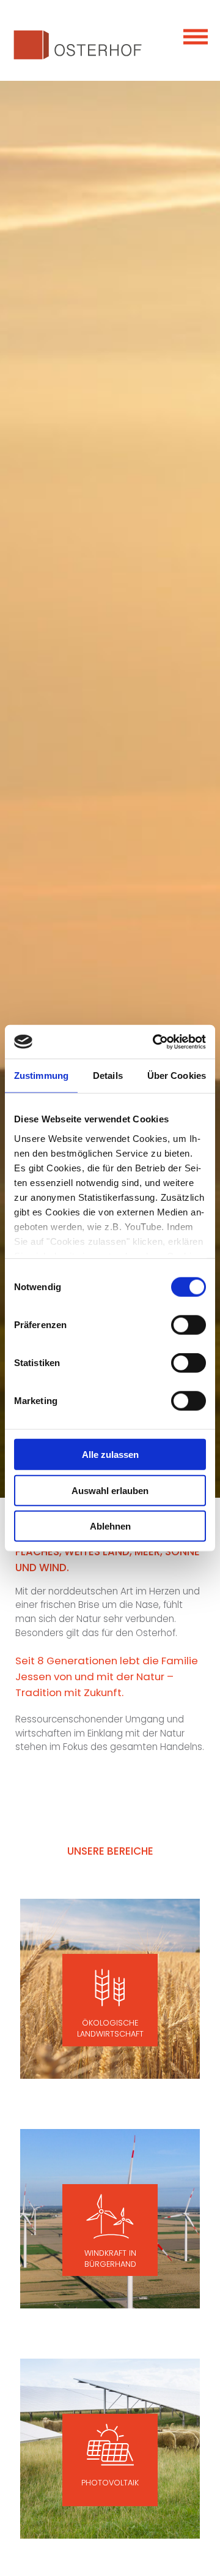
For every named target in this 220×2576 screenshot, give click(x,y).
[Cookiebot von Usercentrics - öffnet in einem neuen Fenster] (155, 1042)
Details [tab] (108, 1076)
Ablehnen (110, 1526)
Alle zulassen (110, 1455)
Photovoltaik (110, 2483)
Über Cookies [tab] (177, 1076)
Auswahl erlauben (110, 1490)
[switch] (189, 1325)
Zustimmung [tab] (41, 1076)
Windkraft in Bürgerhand (110, 2259)
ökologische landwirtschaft (110, 2028)
